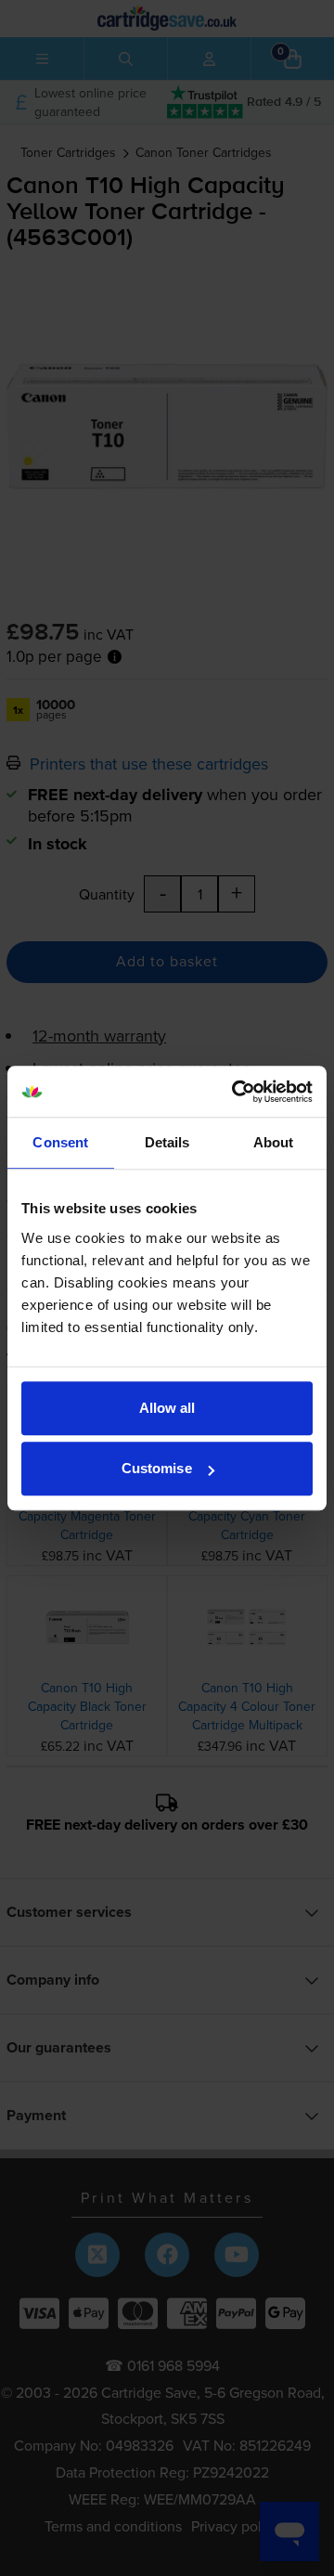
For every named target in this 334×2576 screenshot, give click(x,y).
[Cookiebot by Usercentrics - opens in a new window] (236, 1092)
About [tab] (274, 1142)
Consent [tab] (60, 1142)
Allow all (167, 1408)
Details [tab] (167, 1142)
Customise (157, 1468)
